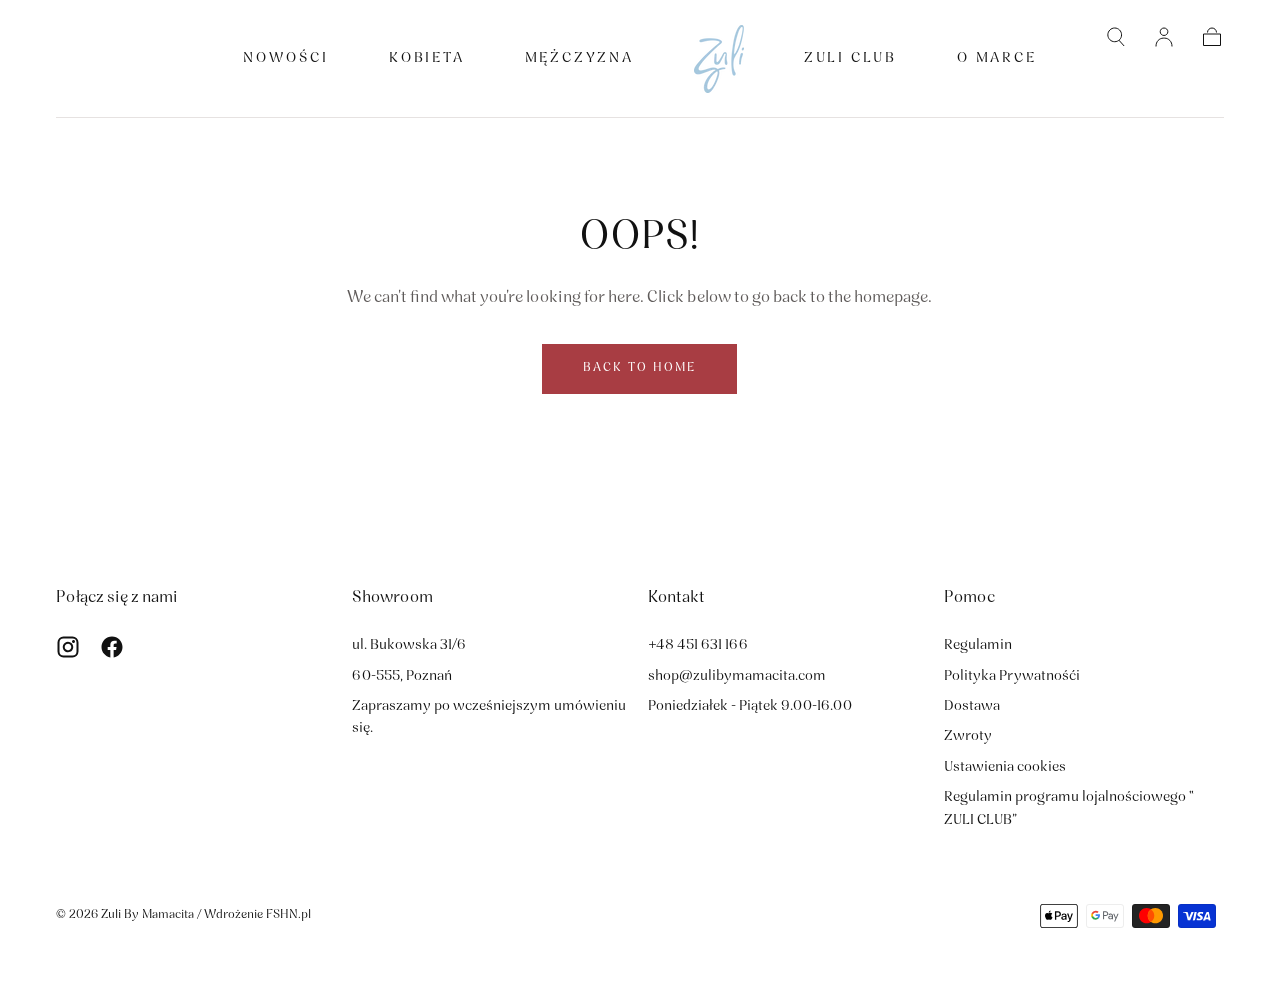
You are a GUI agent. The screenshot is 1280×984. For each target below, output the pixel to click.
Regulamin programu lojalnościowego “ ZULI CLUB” (1069, 808)
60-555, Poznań (402, 676)
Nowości (286, 58)
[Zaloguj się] (1164, 37)
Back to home (639, 368)
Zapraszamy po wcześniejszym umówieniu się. (489, 717)
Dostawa (972, 706)
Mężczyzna (579, 58)
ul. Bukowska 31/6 (409, 645)
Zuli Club (850, 58)
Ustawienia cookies (1005, 767)
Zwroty (968, 736)
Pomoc (969, 598)
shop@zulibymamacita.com (737, 676)
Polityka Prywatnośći (1012, 676)
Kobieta (427, 58)
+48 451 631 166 (698, 645)
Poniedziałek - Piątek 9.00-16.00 (750, 706)
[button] (1116, 37)
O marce (997, 58)
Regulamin (978, 645)
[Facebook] (112, 647)
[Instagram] (68, 647)
